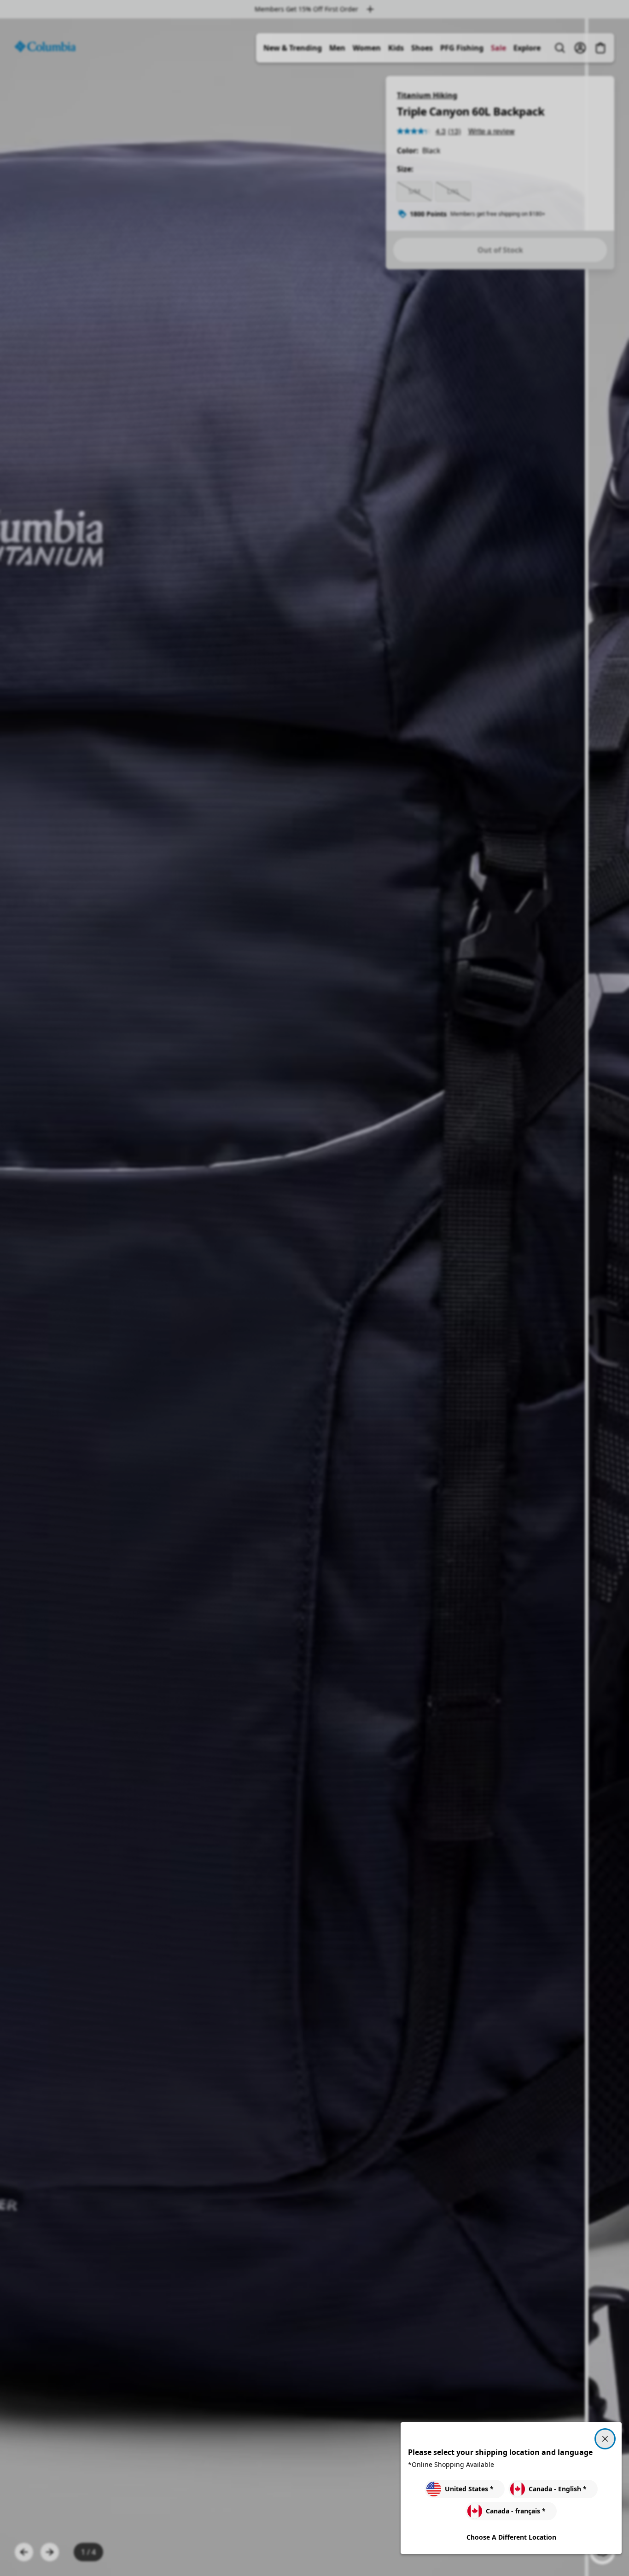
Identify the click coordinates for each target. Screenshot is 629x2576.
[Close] (605, 2439)
